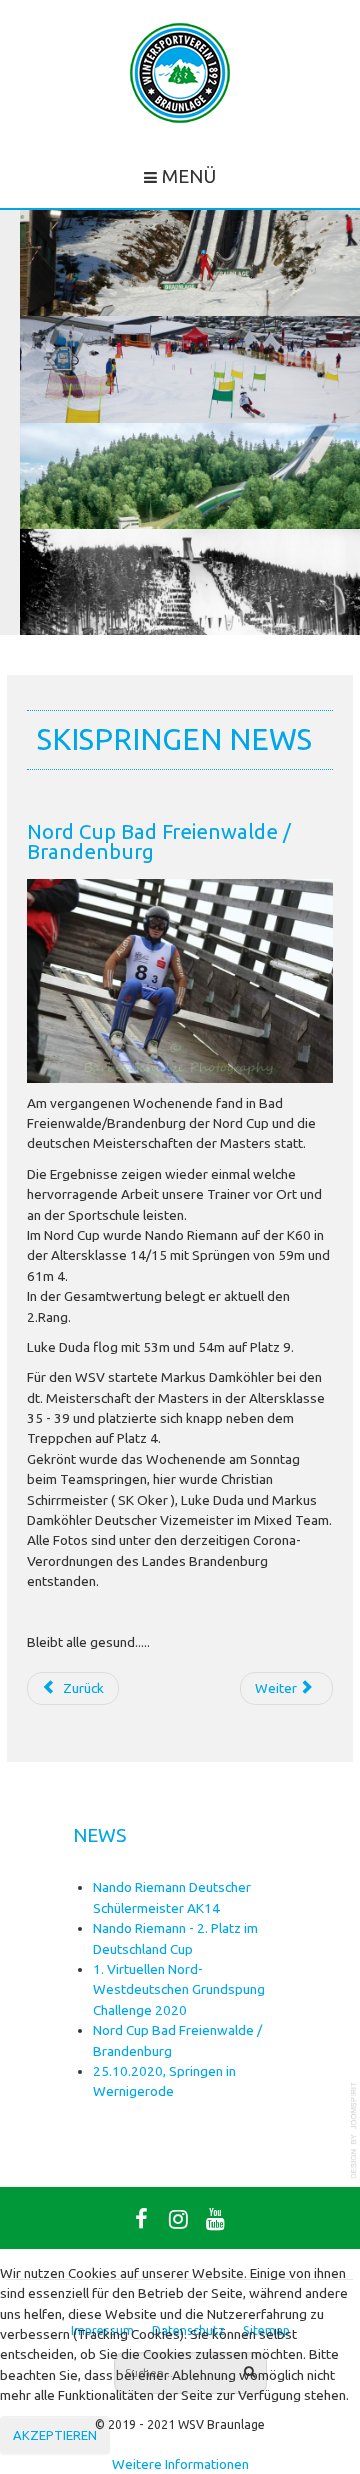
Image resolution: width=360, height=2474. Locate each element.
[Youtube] (215, 2218)
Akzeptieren (55, 2435)
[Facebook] (141, 2218)
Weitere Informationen (180, 2464)
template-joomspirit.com (355, 2130)
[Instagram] (178, 2218)
